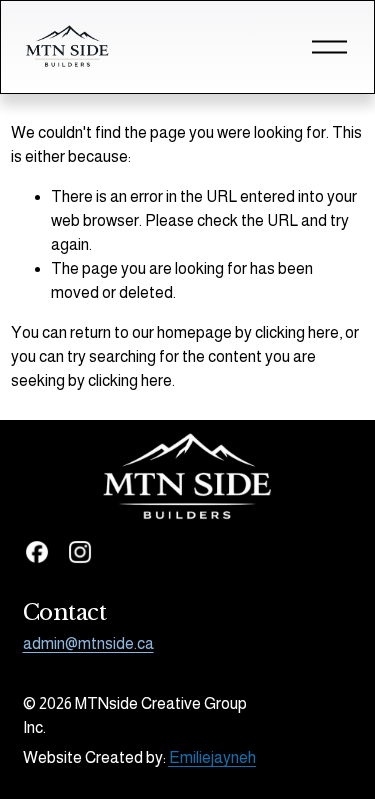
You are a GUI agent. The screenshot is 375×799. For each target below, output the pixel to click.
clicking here (297, 332)
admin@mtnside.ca (88, 643)
